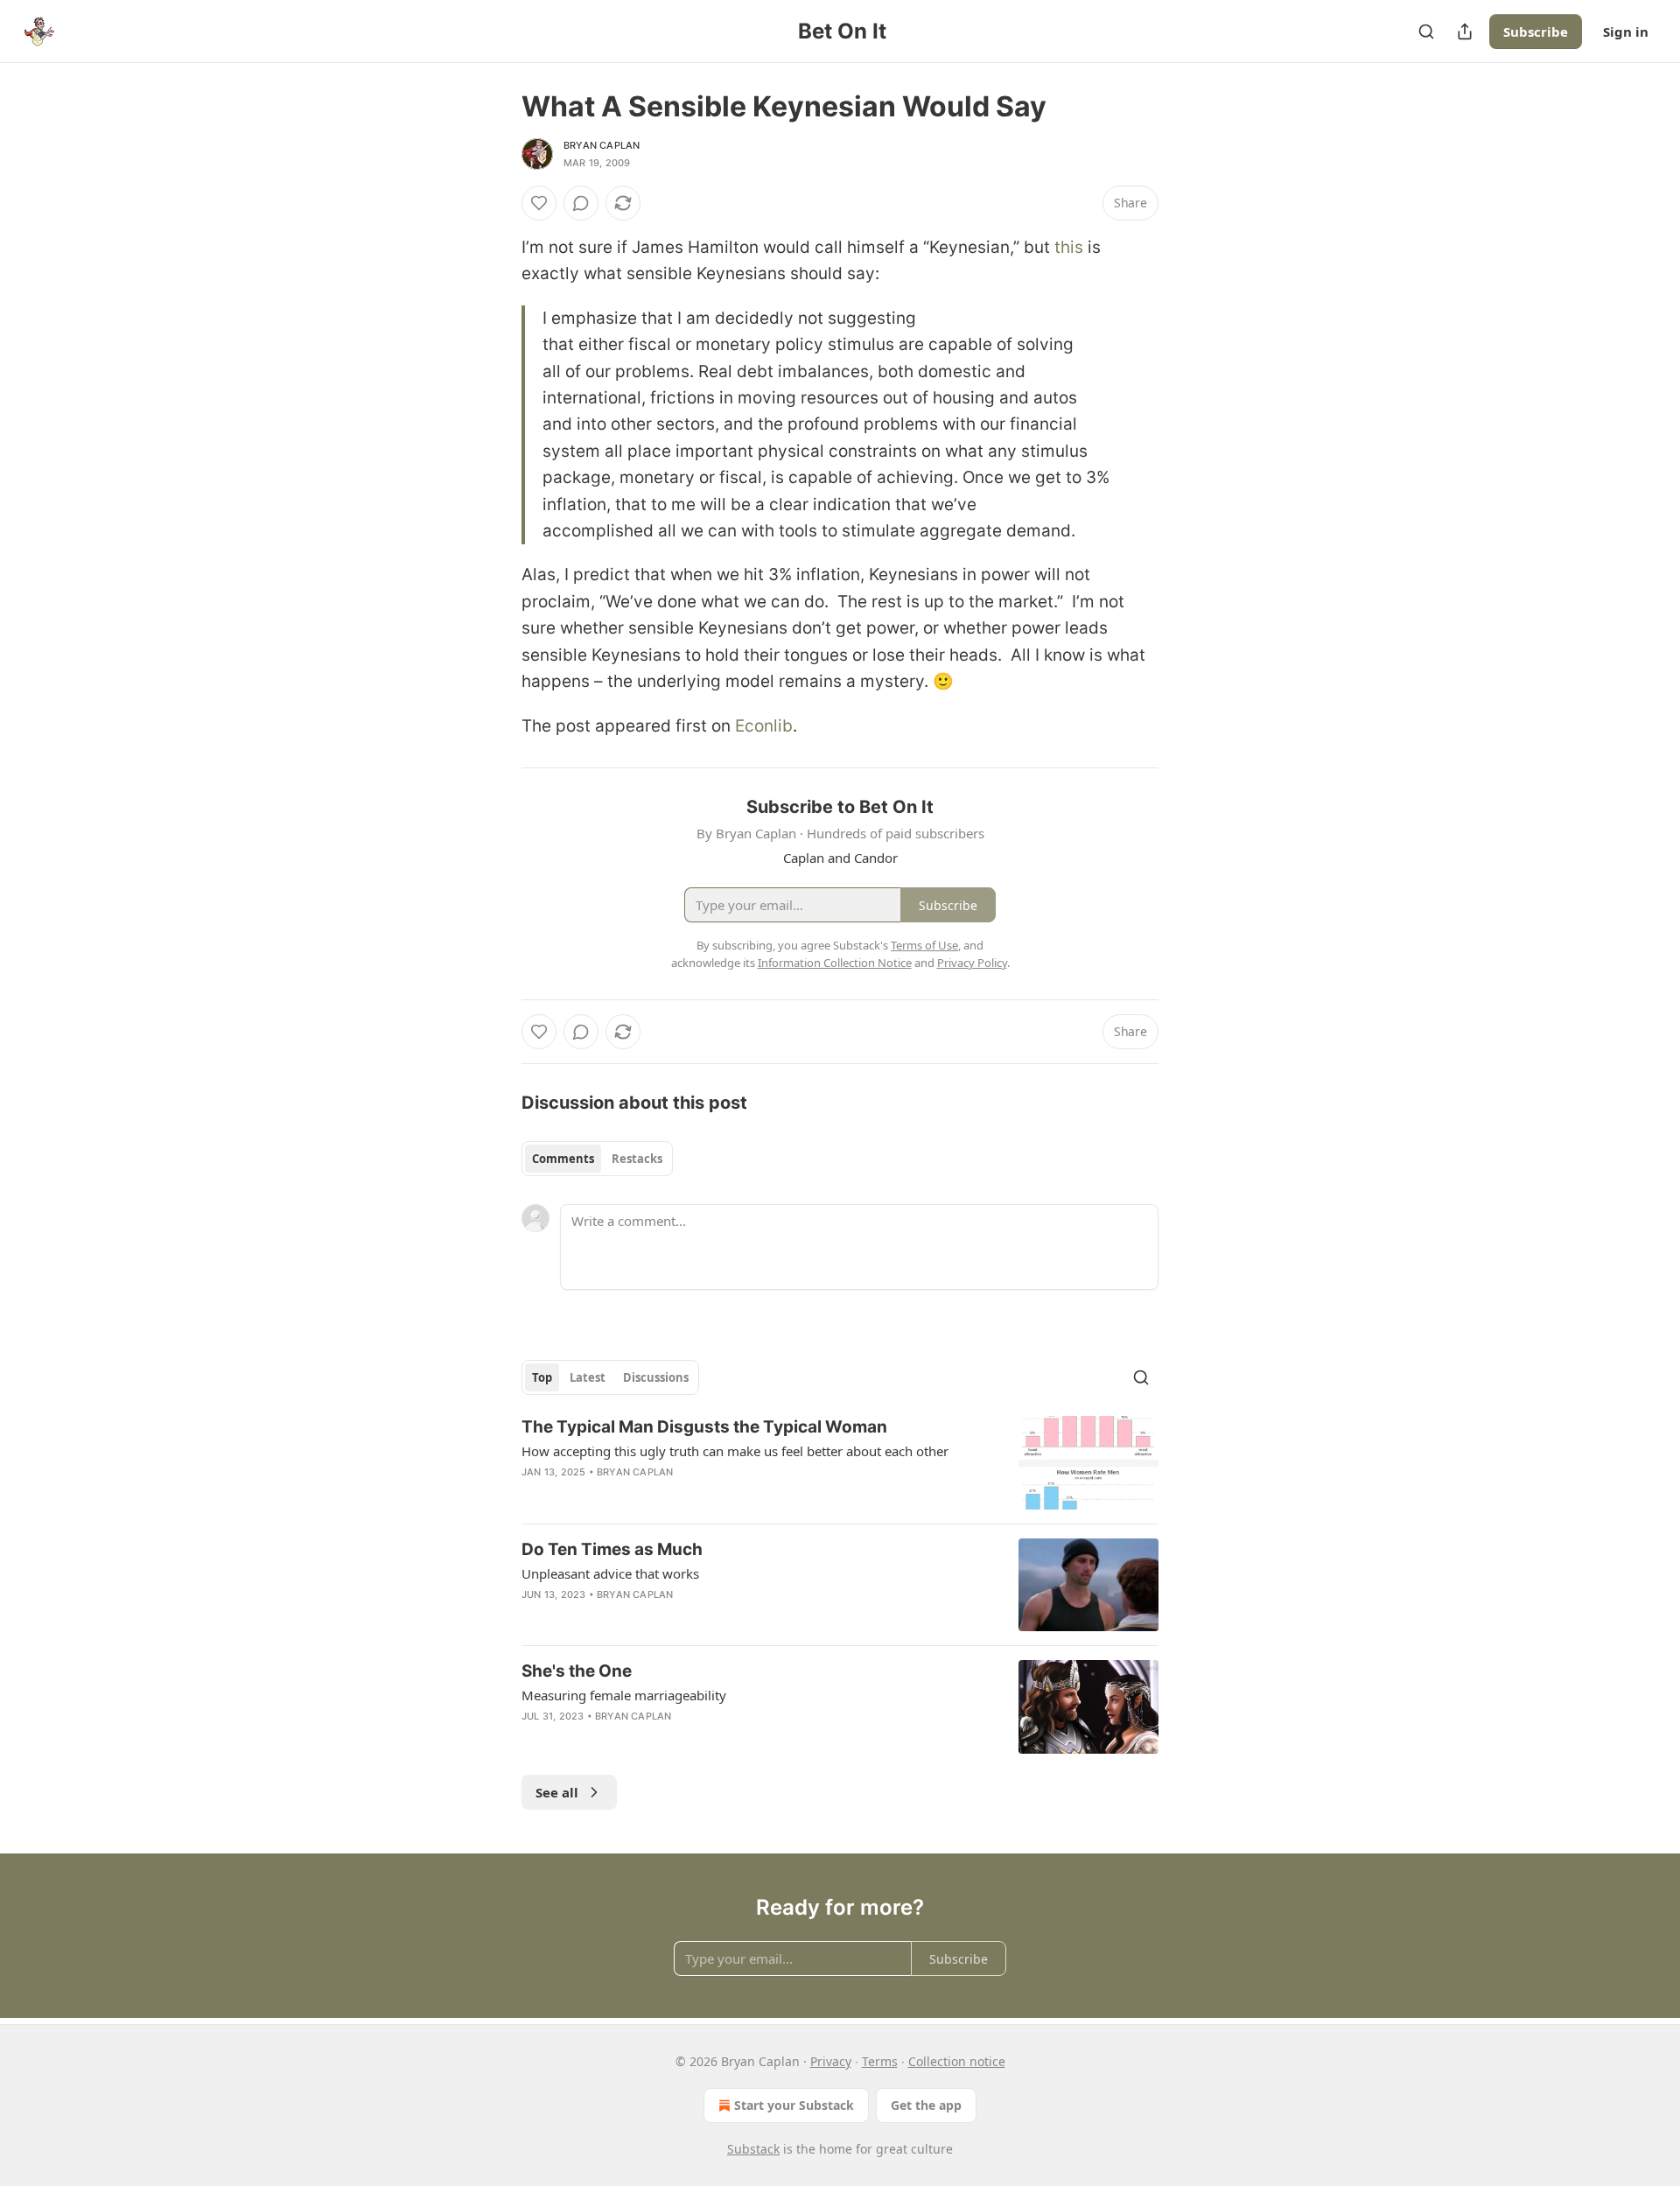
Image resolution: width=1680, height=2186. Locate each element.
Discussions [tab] (656, 1377)
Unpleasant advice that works (610, 1573)
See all (557, 1792)
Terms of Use (924, 945)
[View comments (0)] (581, 203)
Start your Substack (794, 2105)
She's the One (577, 1671)
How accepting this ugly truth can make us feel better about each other (735, 1451)
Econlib (764, 726)
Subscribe (1536, 32)
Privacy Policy (972, 963)
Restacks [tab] (637, 1159)
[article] (840, 1463)
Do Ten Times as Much (612, 1549)
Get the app (926, 2105)
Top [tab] (542, 1377)
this (1069, 247)
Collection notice (957, 2061)
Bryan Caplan (602, 145)
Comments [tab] (563, 1159)
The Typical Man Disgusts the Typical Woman (704, 1427)
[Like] (539, 203)
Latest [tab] (588, 1377)
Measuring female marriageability (624, 1695)
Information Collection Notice (835, 963)
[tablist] (597, 1159)
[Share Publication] (1465, 32)
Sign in (1626, 32)
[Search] (1426, 32)
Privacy (831, 2061)
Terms (880, 2061)
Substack (753, 2149)
